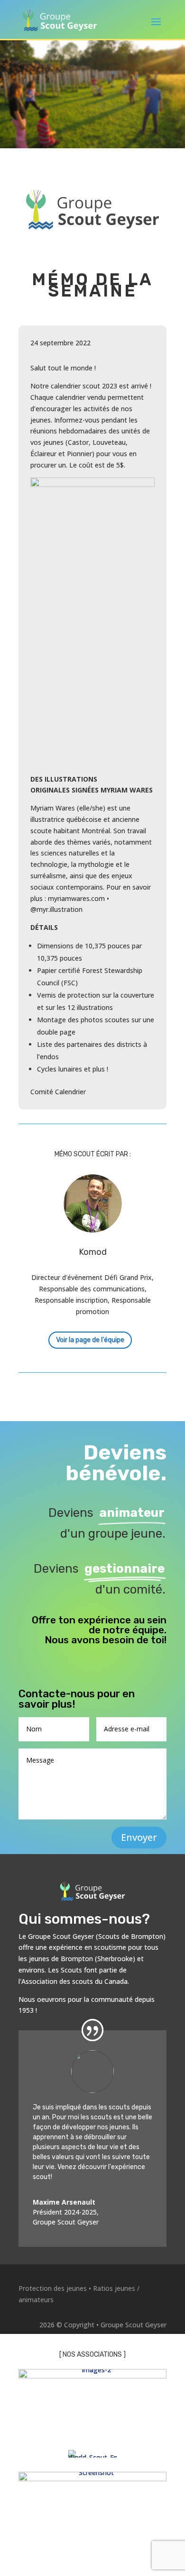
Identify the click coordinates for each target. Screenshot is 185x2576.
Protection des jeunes (53, 2288)
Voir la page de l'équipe (90, 1340)
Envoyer (139, 1837)
